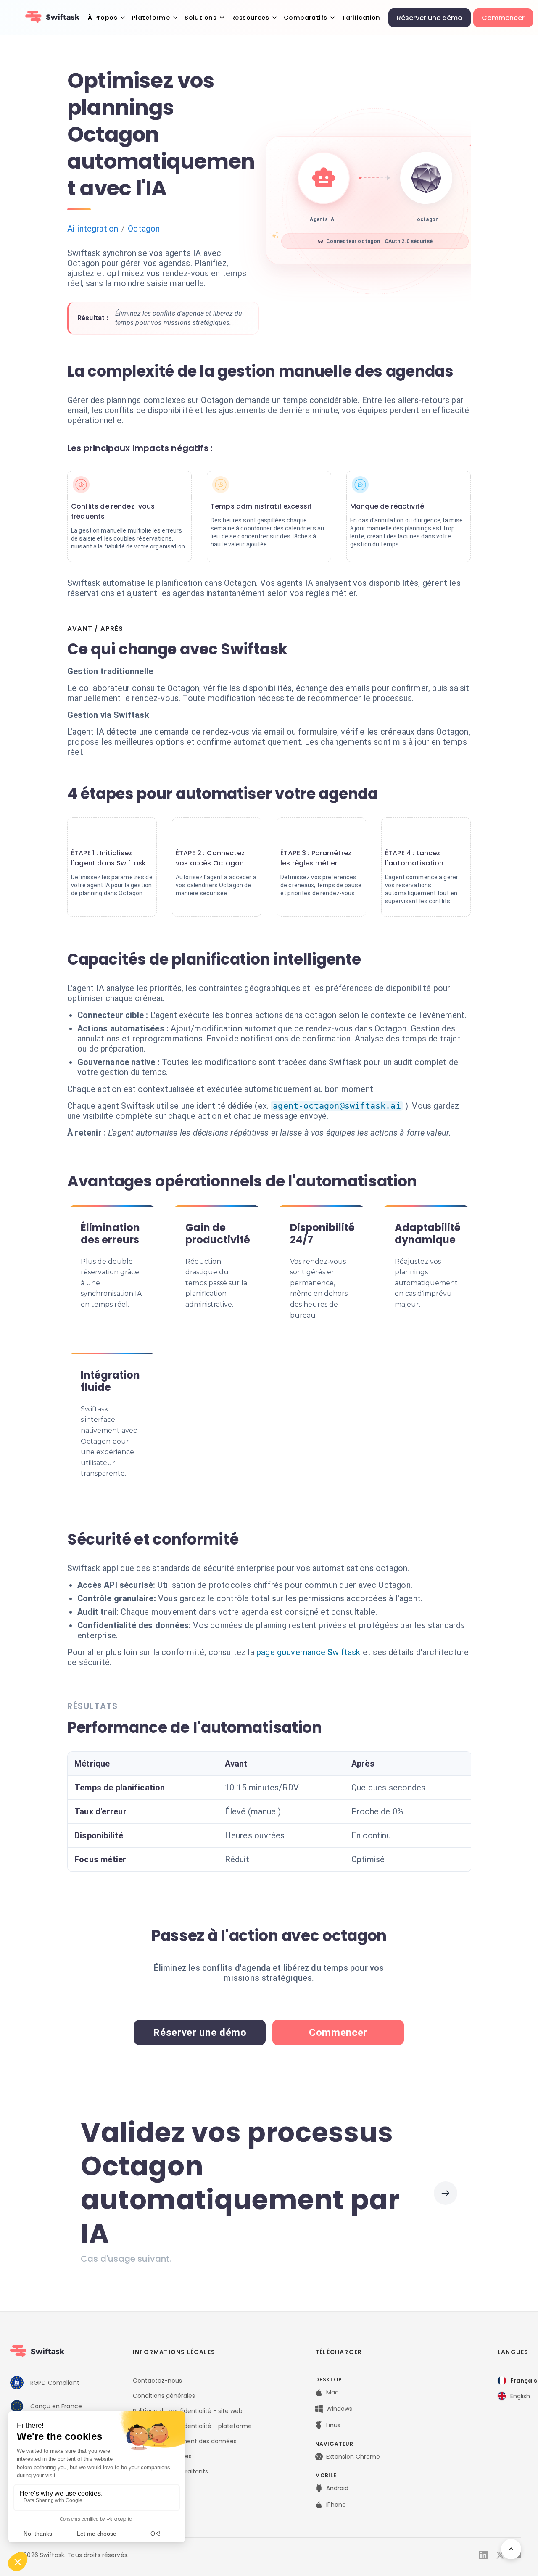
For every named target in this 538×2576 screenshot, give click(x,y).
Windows (339, 2409)
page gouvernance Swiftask (309, 1652)
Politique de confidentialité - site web (188, 2411)
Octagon (144, 229)
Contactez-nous (157, 2381)
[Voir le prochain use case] (446, 2193)
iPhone (336, 2505)
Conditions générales (164, 2396)
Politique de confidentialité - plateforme (192, 2426)
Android (337, 2488)
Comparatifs (306, 17)
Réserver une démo (430, 18)
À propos (103, 17)
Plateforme (151, 17)
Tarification (361, 17)
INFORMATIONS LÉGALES (174, 2352)
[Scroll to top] (511, 2549)
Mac (332, 2392)
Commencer (503, 18)
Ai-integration (93, 229)
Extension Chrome (353, 2457)
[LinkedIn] (483, 2555)
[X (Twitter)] (500, 2555)
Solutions (200, 17)
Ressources (250, 17)
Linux (333, 2425)
